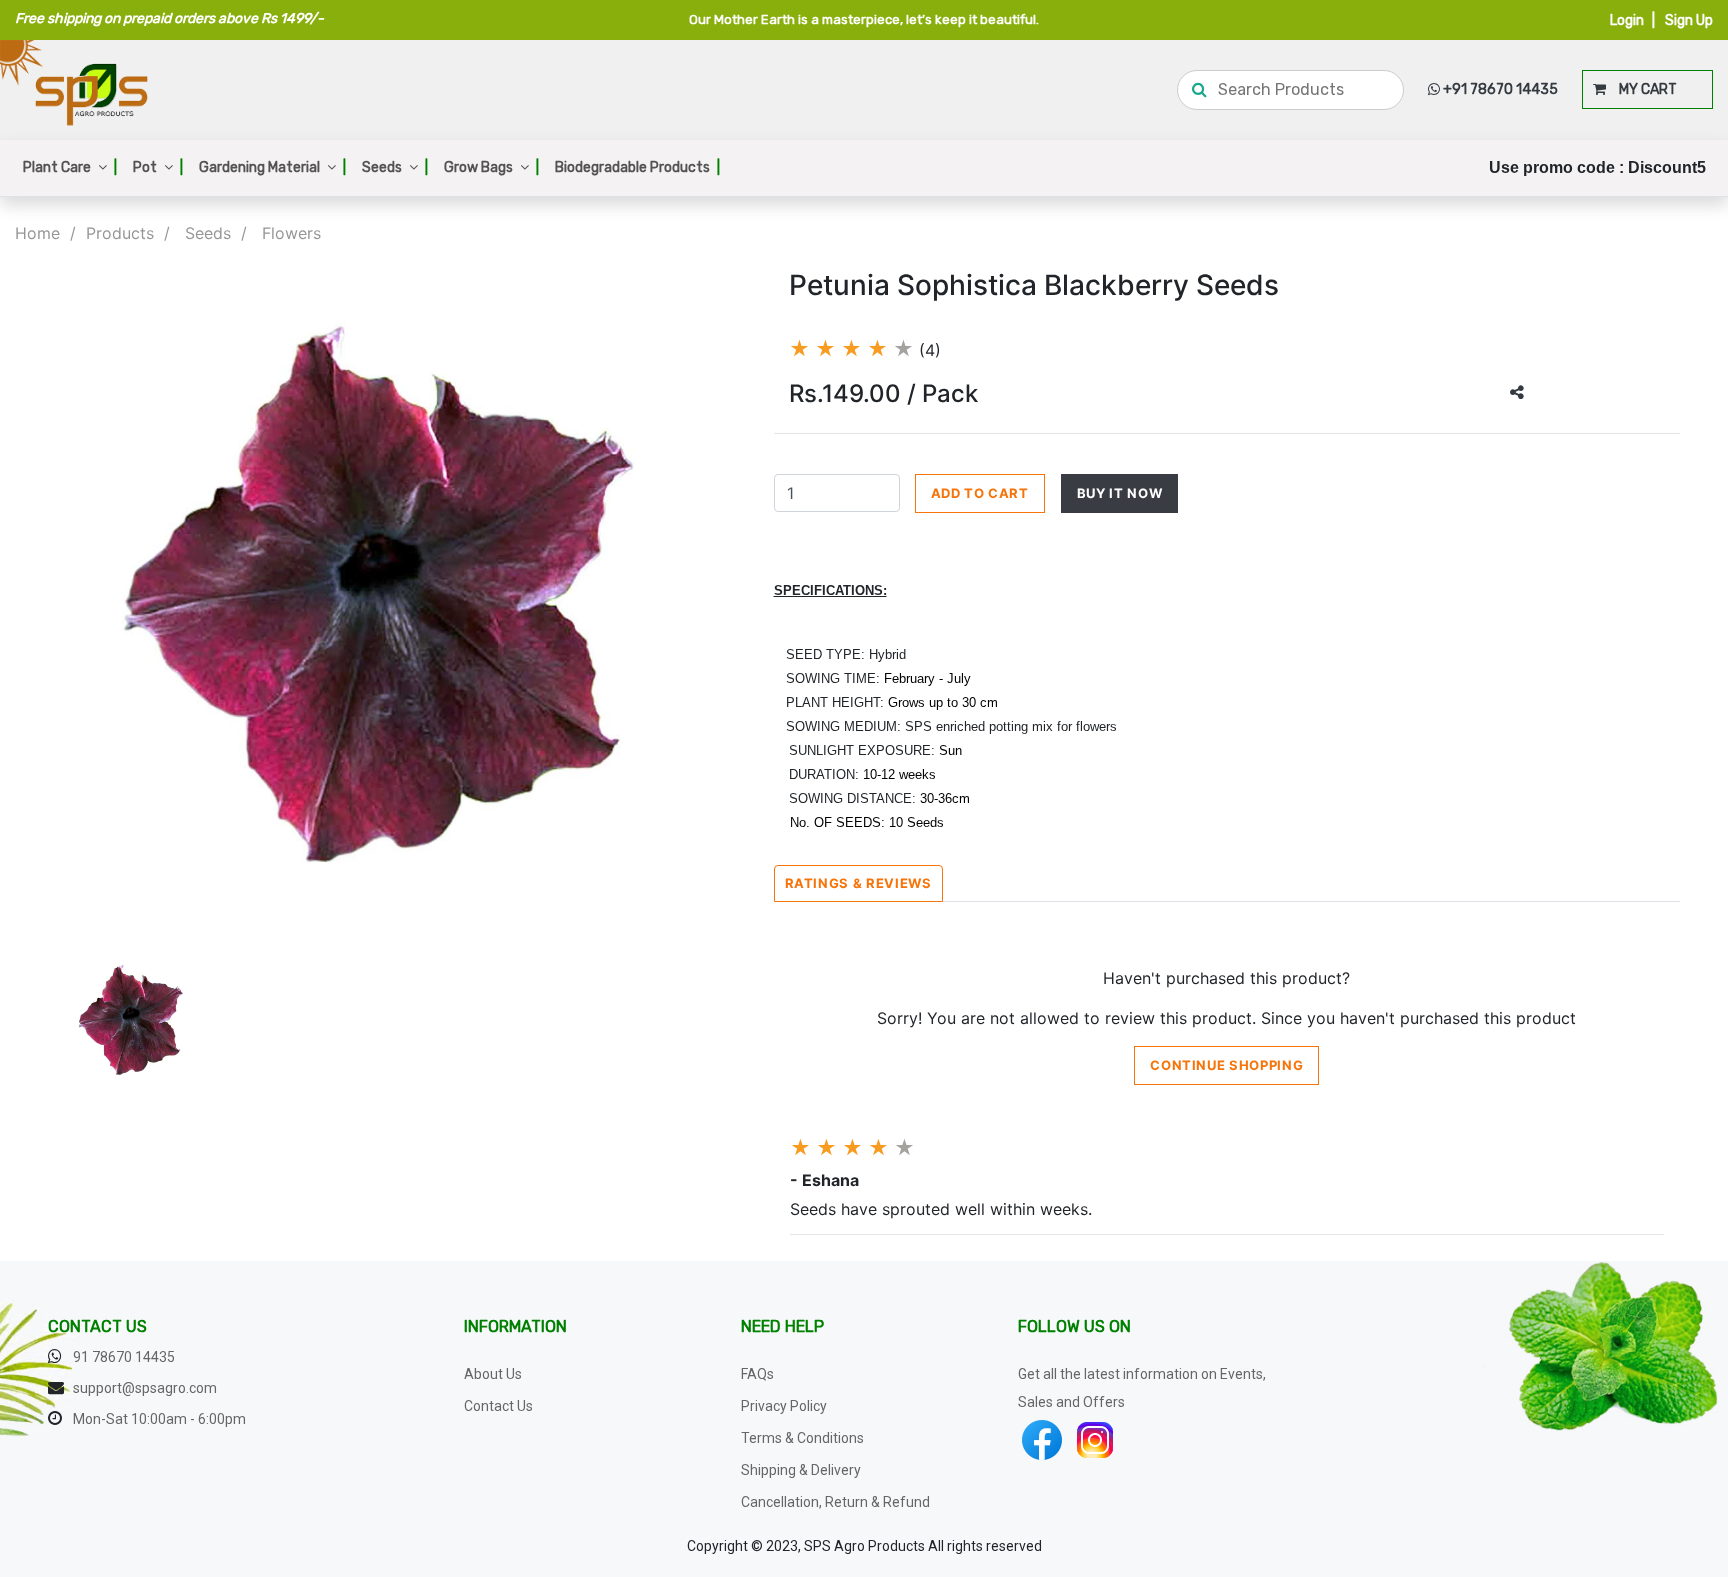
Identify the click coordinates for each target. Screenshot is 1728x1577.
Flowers (291, 233)
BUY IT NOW (1120, 493)
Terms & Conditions (802, 1438)
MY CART (1641, 89)
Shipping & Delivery (801, 1470)
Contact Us (498, 1406)
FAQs (757, 1374)
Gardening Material (272, 167)
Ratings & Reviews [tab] (858, 883)
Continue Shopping (1226, 1065)
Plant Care (70, 167)
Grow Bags (491, 167)
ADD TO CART (980, 493)
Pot (158, 167)
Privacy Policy (784, 1406)
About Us (493, 1374)
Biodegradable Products (637, 167)
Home (37, 233)
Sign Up (1689, 20)
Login (1627, 20)
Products (120, 233)
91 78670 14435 (124, 1357)
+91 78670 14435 (1499, 89)
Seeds (395, 167)
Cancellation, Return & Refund (835, 1502)
